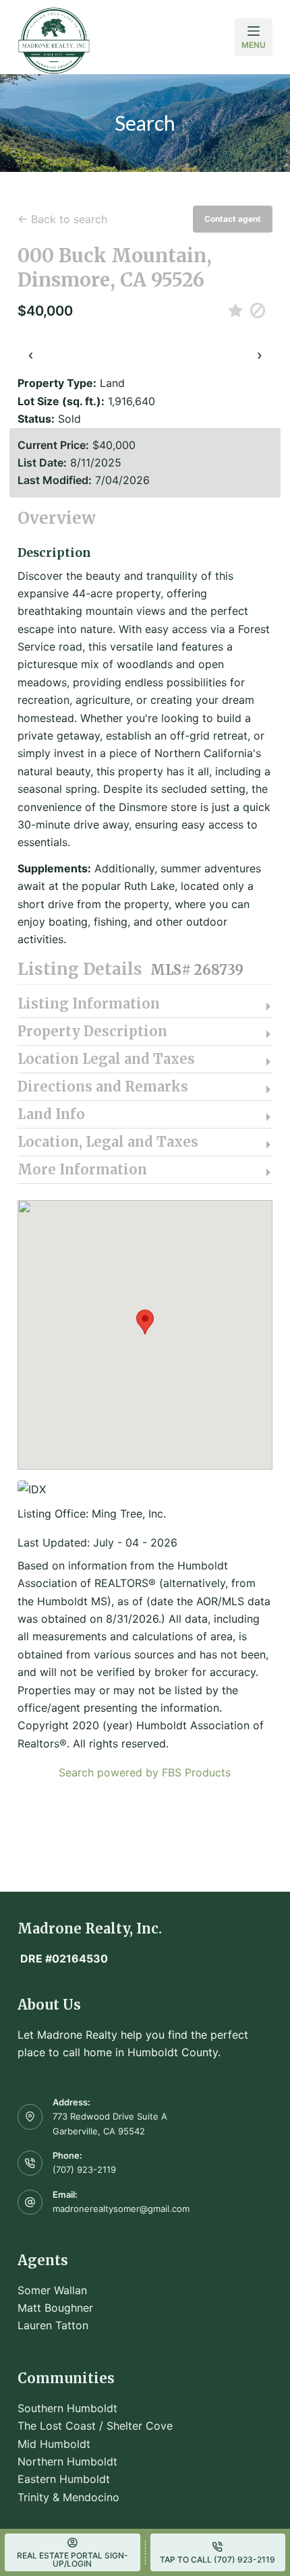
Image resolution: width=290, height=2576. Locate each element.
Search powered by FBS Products (145, 1772)
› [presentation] (259, 354)
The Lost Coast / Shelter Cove (95, 2426)
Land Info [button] (51, 1114)
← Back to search (62, 219)
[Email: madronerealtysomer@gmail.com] (30, 2203)
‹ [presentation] (31, 354)
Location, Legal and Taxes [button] (108, 1142)
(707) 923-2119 (84, 2169)
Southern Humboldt (67, 2408)
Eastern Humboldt (64, 2479)
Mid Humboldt (54, 2444)
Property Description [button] (92, 1031)
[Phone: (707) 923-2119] (30, 2163)
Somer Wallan (52, 2290)
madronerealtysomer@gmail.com (121, 2209)
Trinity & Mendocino (68, 2497)
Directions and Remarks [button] (103, 1087)
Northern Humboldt (67, 2461)
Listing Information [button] (89, 1004)
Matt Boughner (55, 2308)
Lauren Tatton (53, 2325)
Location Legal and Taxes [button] (106, 1059)
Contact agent (233, 219)
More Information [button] (82, 1170)
